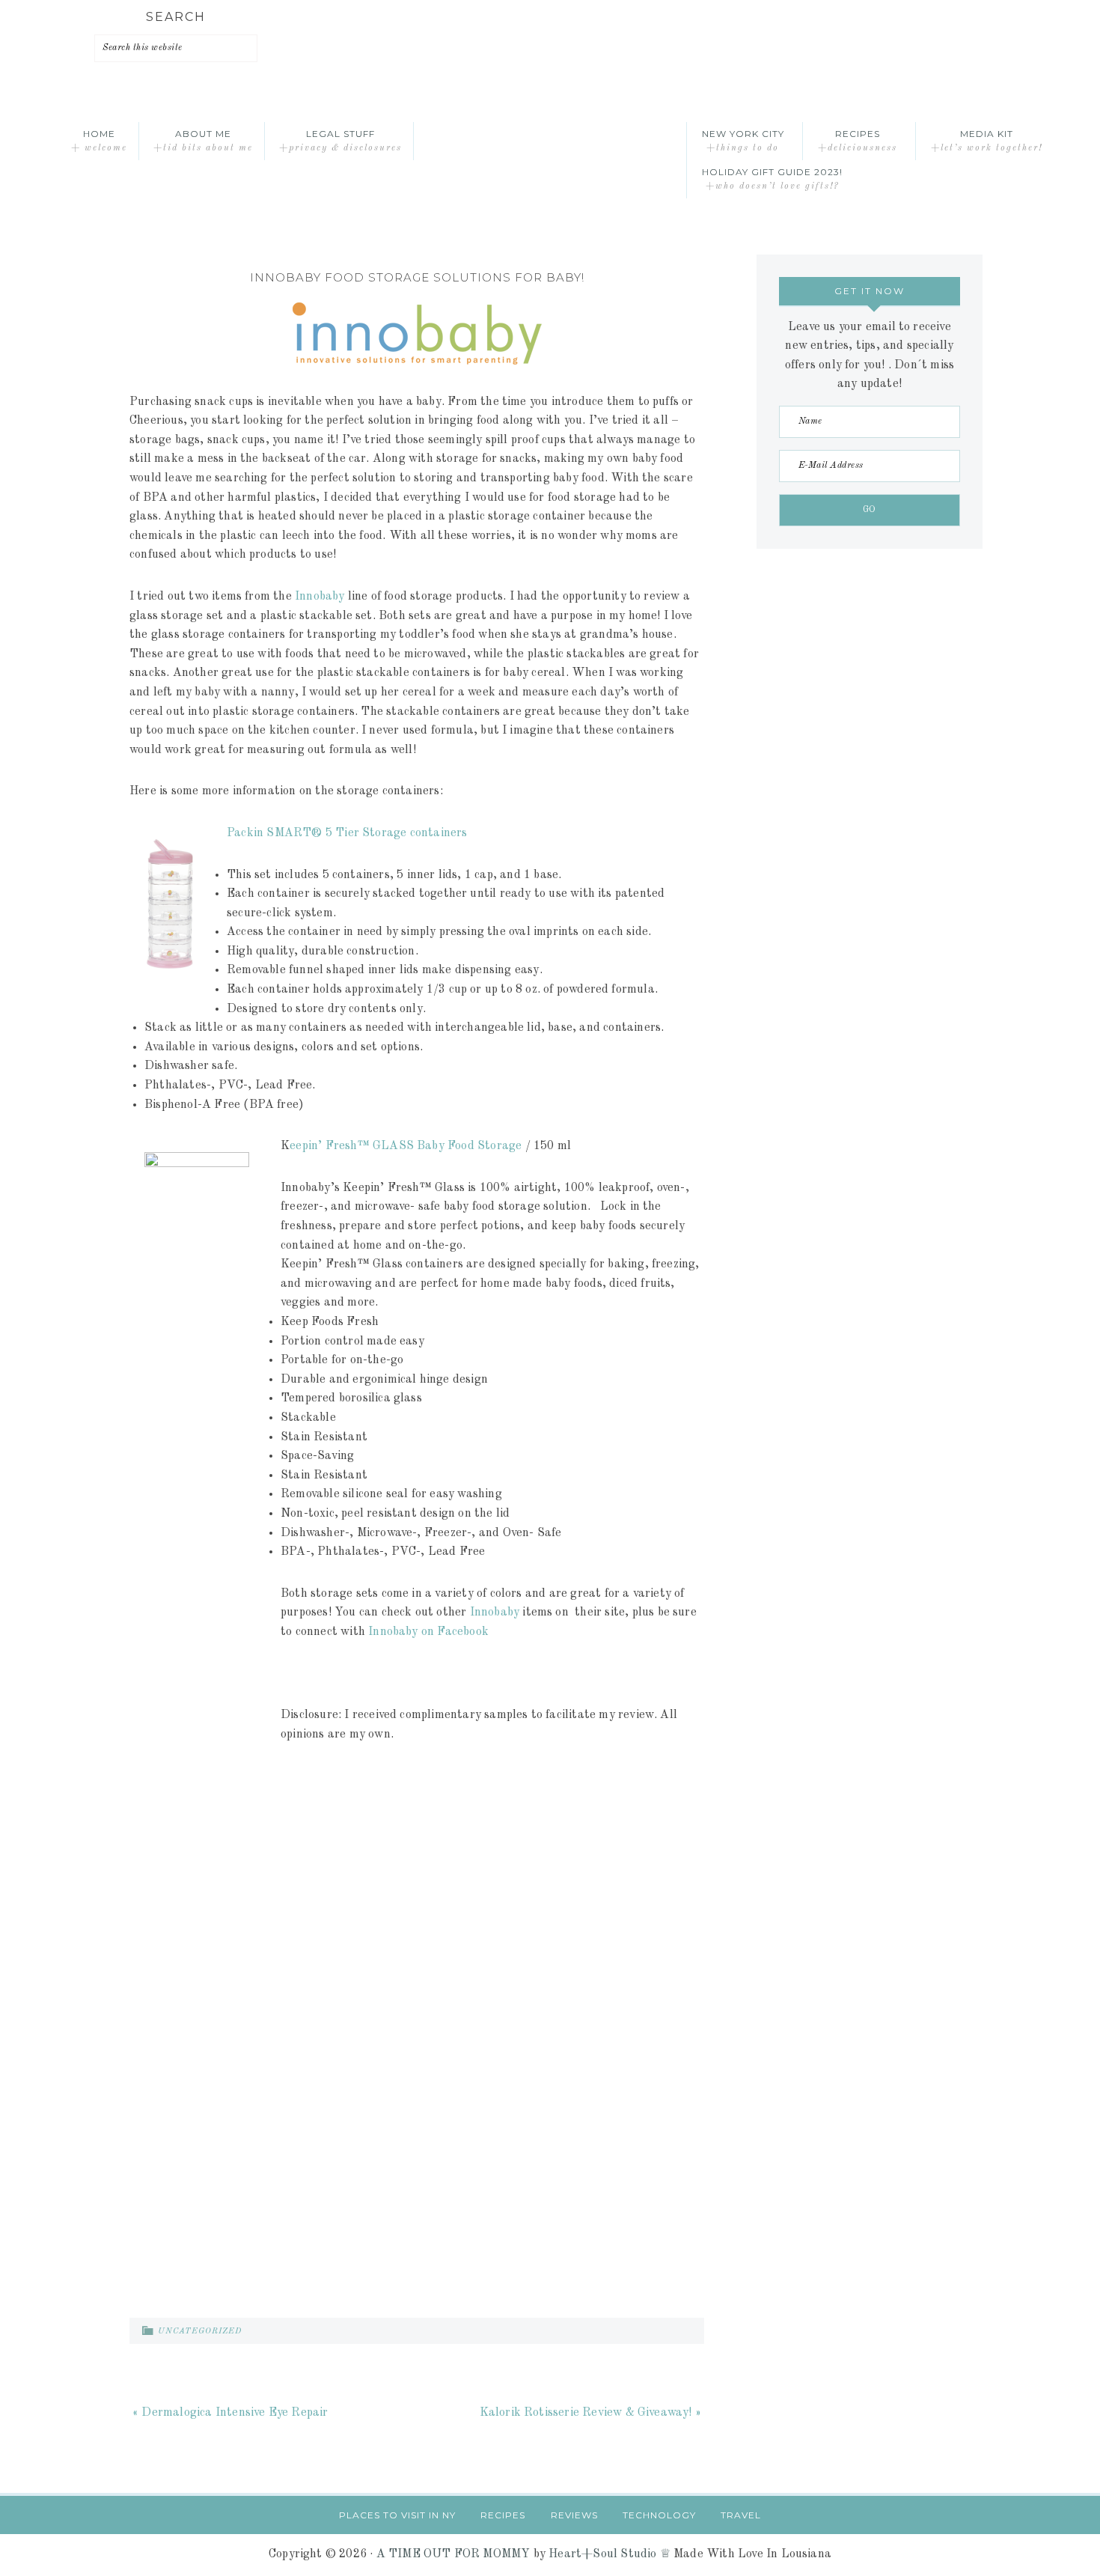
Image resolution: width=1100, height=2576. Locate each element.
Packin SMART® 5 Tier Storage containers (347, 833)
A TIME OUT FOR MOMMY (453, 2554)
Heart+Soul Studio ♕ (609, 2554)
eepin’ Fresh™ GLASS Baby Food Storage (406, 1146)
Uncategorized (200, 2332)
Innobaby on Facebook (428, 1632)
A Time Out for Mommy (550, 141)
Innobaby (320, 597)
